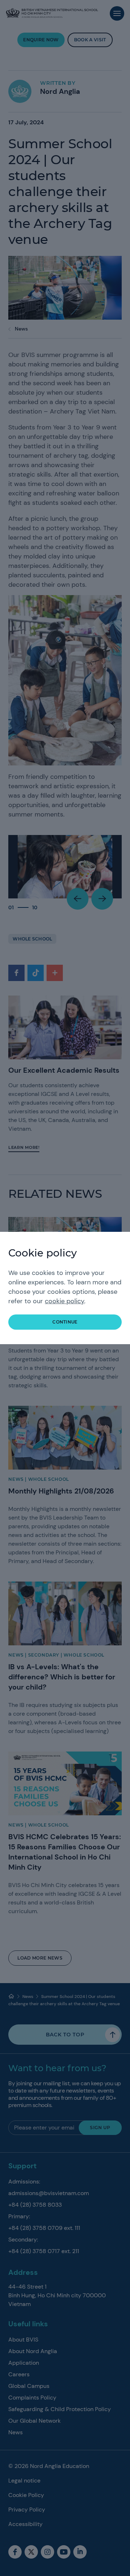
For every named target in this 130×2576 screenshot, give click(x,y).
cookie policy (64, 1301)
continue (65, 1322)
